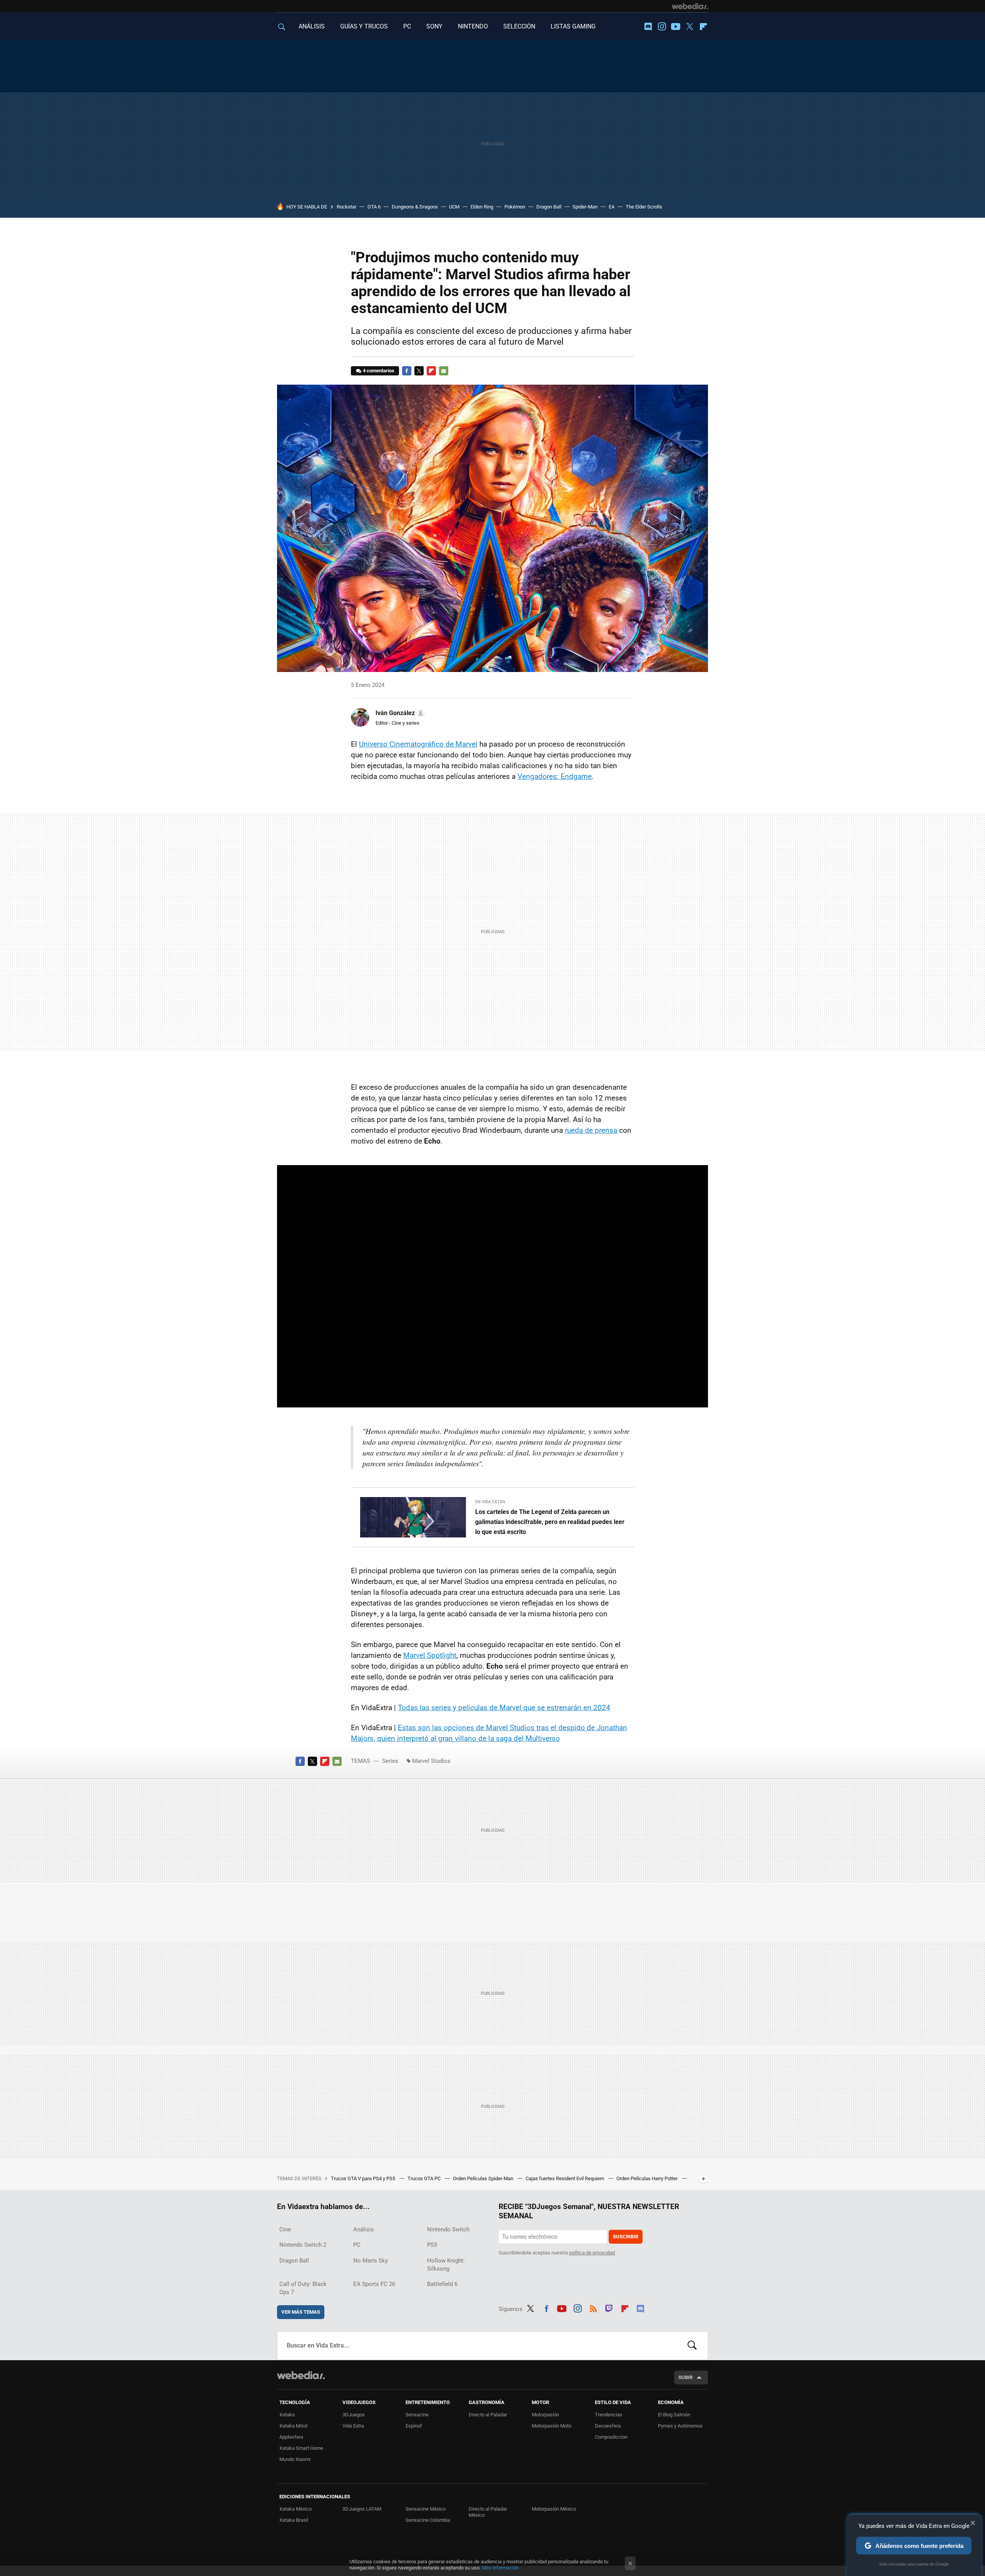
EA (612, 207)
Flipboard (703, 27)
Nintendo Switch (448, 2229)
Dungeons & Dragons (415, 207)
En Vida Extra (490, 1502)
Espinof (414, 2426)
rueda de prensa (591, 1130)
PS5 (432, 2245)
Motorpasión (545, 2415)
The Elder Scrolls (644, 207)
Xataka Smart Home (301, 2448)
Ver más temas (301, 2312)
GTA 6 (374, 207)
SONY (434, 26)
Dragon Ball (549, 207)
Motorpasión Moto (552, 2426)
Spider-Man (585, 207)
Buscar (692, 2346)
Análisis (364, 2229)
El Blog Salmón (674, 2415)
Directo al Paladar (488, 2415)
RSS (593, 2308)
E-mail (444, 371)
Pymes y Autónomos (680, 2426)
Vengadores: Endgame (555, 776)
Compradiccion (611, 2437)
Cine (285, 2229)
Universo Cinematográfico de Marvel (418, 744)
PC (407, 26)
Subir (685, 2377)
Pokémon (515, 207)
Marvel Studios (431, 1761)
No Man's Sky (371, 2261)
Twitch (609, 2308)
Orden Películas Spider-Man (484, 2178)
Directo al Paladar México (488, 2512)
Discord (648, 27)
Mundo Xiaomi (295, 2459)
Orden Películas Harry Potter (648, 2178)
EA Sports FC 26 (374, 2284)
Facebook (407, 371)
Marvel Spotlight (430, 1655)
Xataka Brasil (294, 2520)
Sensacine (417, 2415)
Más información (500, 2568)
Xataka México (295, 2509)
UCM (454, 207)
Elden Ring (482, 207)
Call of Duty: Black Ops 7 (303, 2288)
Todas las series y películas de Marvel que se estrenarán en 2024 (504, 1708)
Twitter (689, 27)
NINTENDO (473, 26)
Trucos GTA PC (425, 2178)
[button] (399, 713)
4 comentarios (379, 371)
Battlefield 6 (442, 2284)
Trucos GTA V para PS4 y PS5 (364, 2178)
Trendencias (609, 2415)
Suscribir (626, 2237)
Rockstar (346, 207)
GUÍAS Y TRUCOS (364, 26)
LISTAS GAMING (573, 26)
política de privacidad (592, 2253)
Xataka (287, 2415)
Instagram (662, 27)
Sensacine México (426, 2509)
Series (390, 1761)
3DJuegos (354, 2415)
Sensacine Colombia (428, 2520)
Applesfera (291, 2437)
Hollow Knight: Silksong (446, 2265)
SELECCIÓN (519, 26)
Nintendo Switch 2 (303, 2245)
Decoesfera (608, 2426)
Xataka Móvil (293, 2426)
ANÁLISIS (312, 26)
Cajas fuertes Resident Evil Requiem (565, 2178)
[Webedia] (690, 6)
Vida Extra (353, 2426)
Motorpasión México (554, 2509)
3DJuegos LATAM (362, 2509)
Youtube (676, 27)
